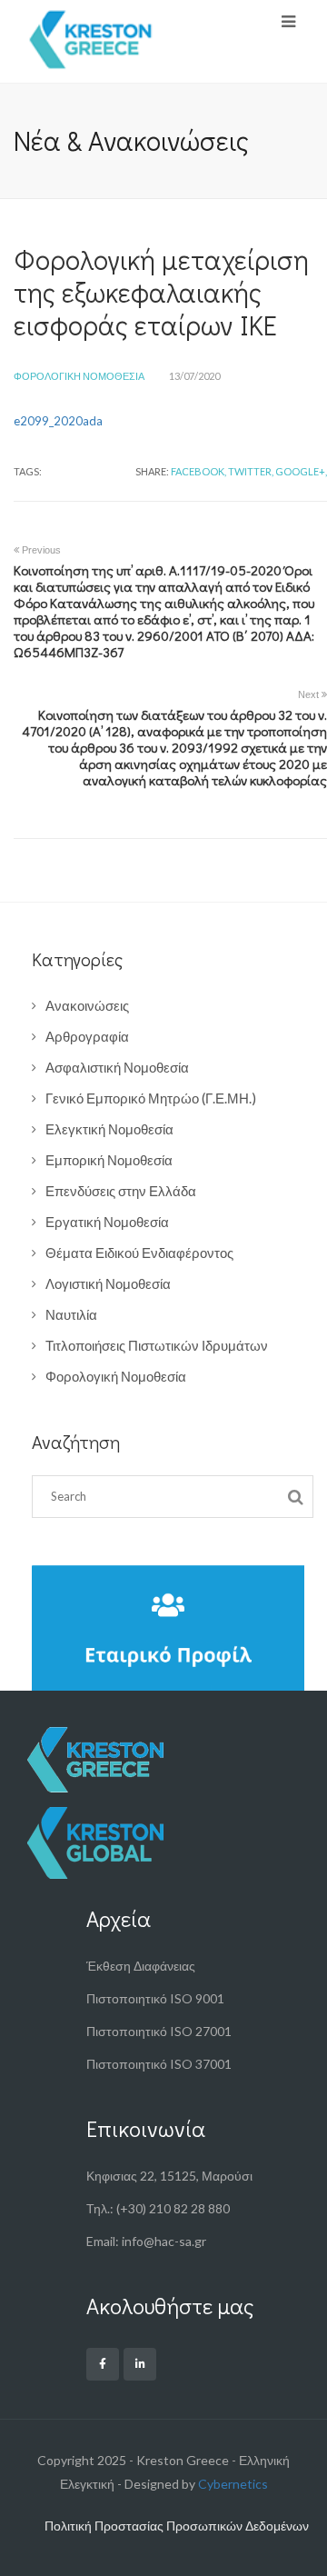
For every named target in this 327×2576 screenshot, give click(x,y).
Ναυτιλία (71, 1314)
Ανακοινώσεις (87, 1005)
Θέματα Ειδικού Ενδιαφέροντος (139, 1253)
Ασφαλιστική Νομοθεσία (117, 1067)
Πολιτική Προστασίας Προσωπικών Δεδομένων (177, 2526)
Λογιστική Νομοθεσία (108, 1283)
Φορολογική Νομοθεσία (79, 376)
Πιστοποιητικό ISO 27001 (159, 2031)
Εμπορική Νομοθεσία (109, 1160)
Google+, (301, 471)
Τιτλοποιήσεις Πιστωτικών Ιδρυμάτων (157, 1345)
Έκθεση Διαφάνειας (141, 1966)
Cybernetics (233, 2484)
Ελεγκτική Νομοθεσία (109, 1129)
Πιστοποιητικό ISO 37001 (159, 2064)
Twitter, (251, 471)
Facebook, (198, 471)
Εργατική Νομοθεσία (107, 1222)
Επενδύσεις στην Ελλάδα (121, 1191)
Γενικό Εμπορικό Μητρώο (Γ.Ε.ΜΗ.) (151, 1098)
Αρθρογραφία (87, 1036)
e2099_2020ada (58, 421)
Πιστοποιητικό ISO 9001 (155, 1998)
